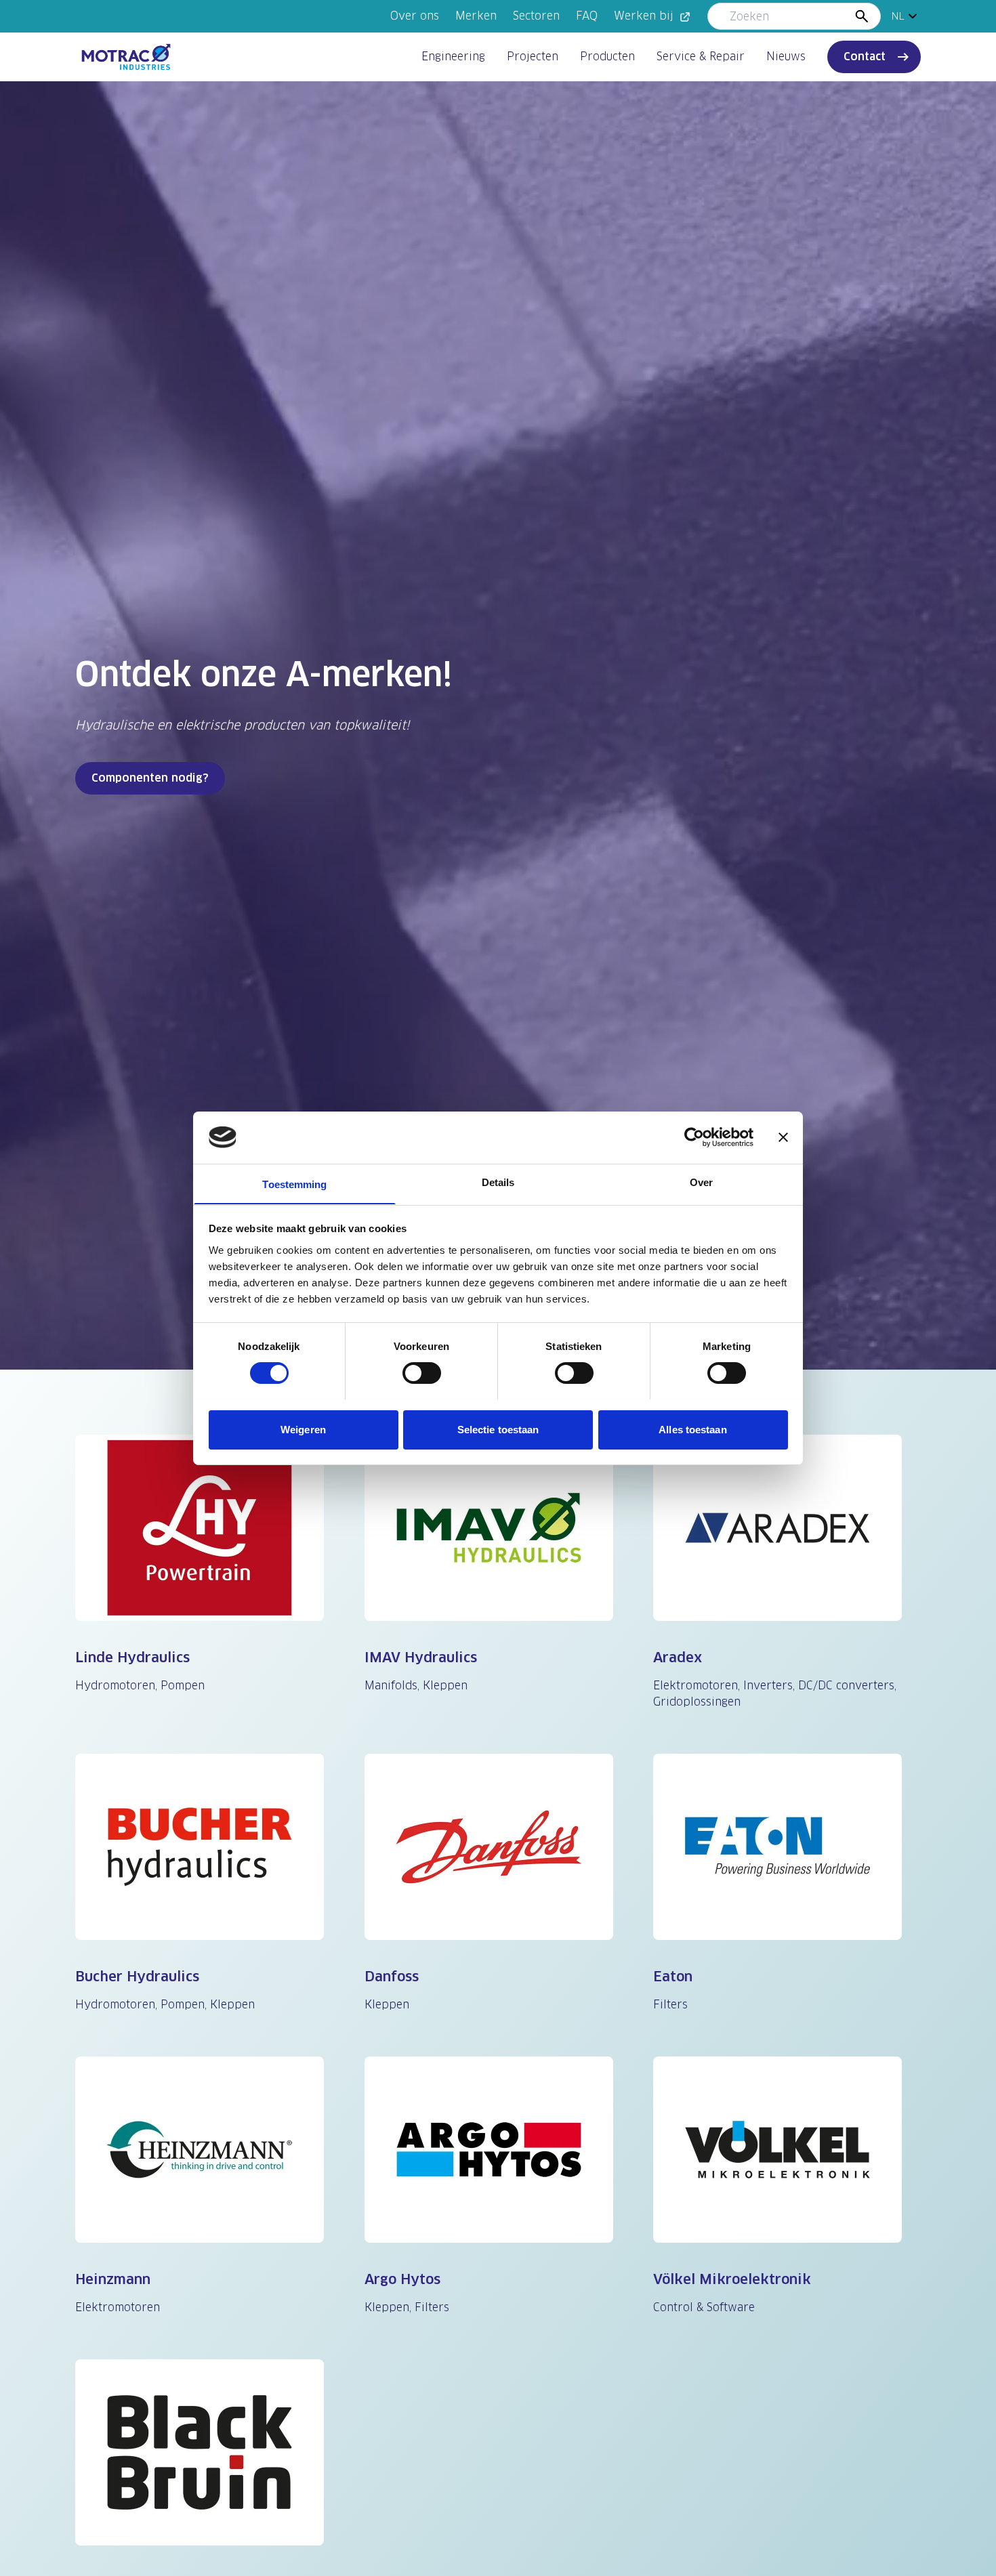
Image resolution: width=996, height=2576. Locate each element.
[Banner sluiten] (783, 1137)
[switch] (422, 1373)
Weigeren (303, 1429)
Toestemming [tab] (294, 1184)
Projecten (533, 57)
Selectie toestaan (498, 1429)
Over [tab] (701, 1182)
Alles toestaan (692, 1429)
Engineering (453, 57)
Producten (607, 57)
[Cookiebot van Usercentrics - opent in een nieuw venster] (694, 1137)
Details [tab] (498, 1182)
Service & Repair (701, 57)
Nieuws (786, 57)
